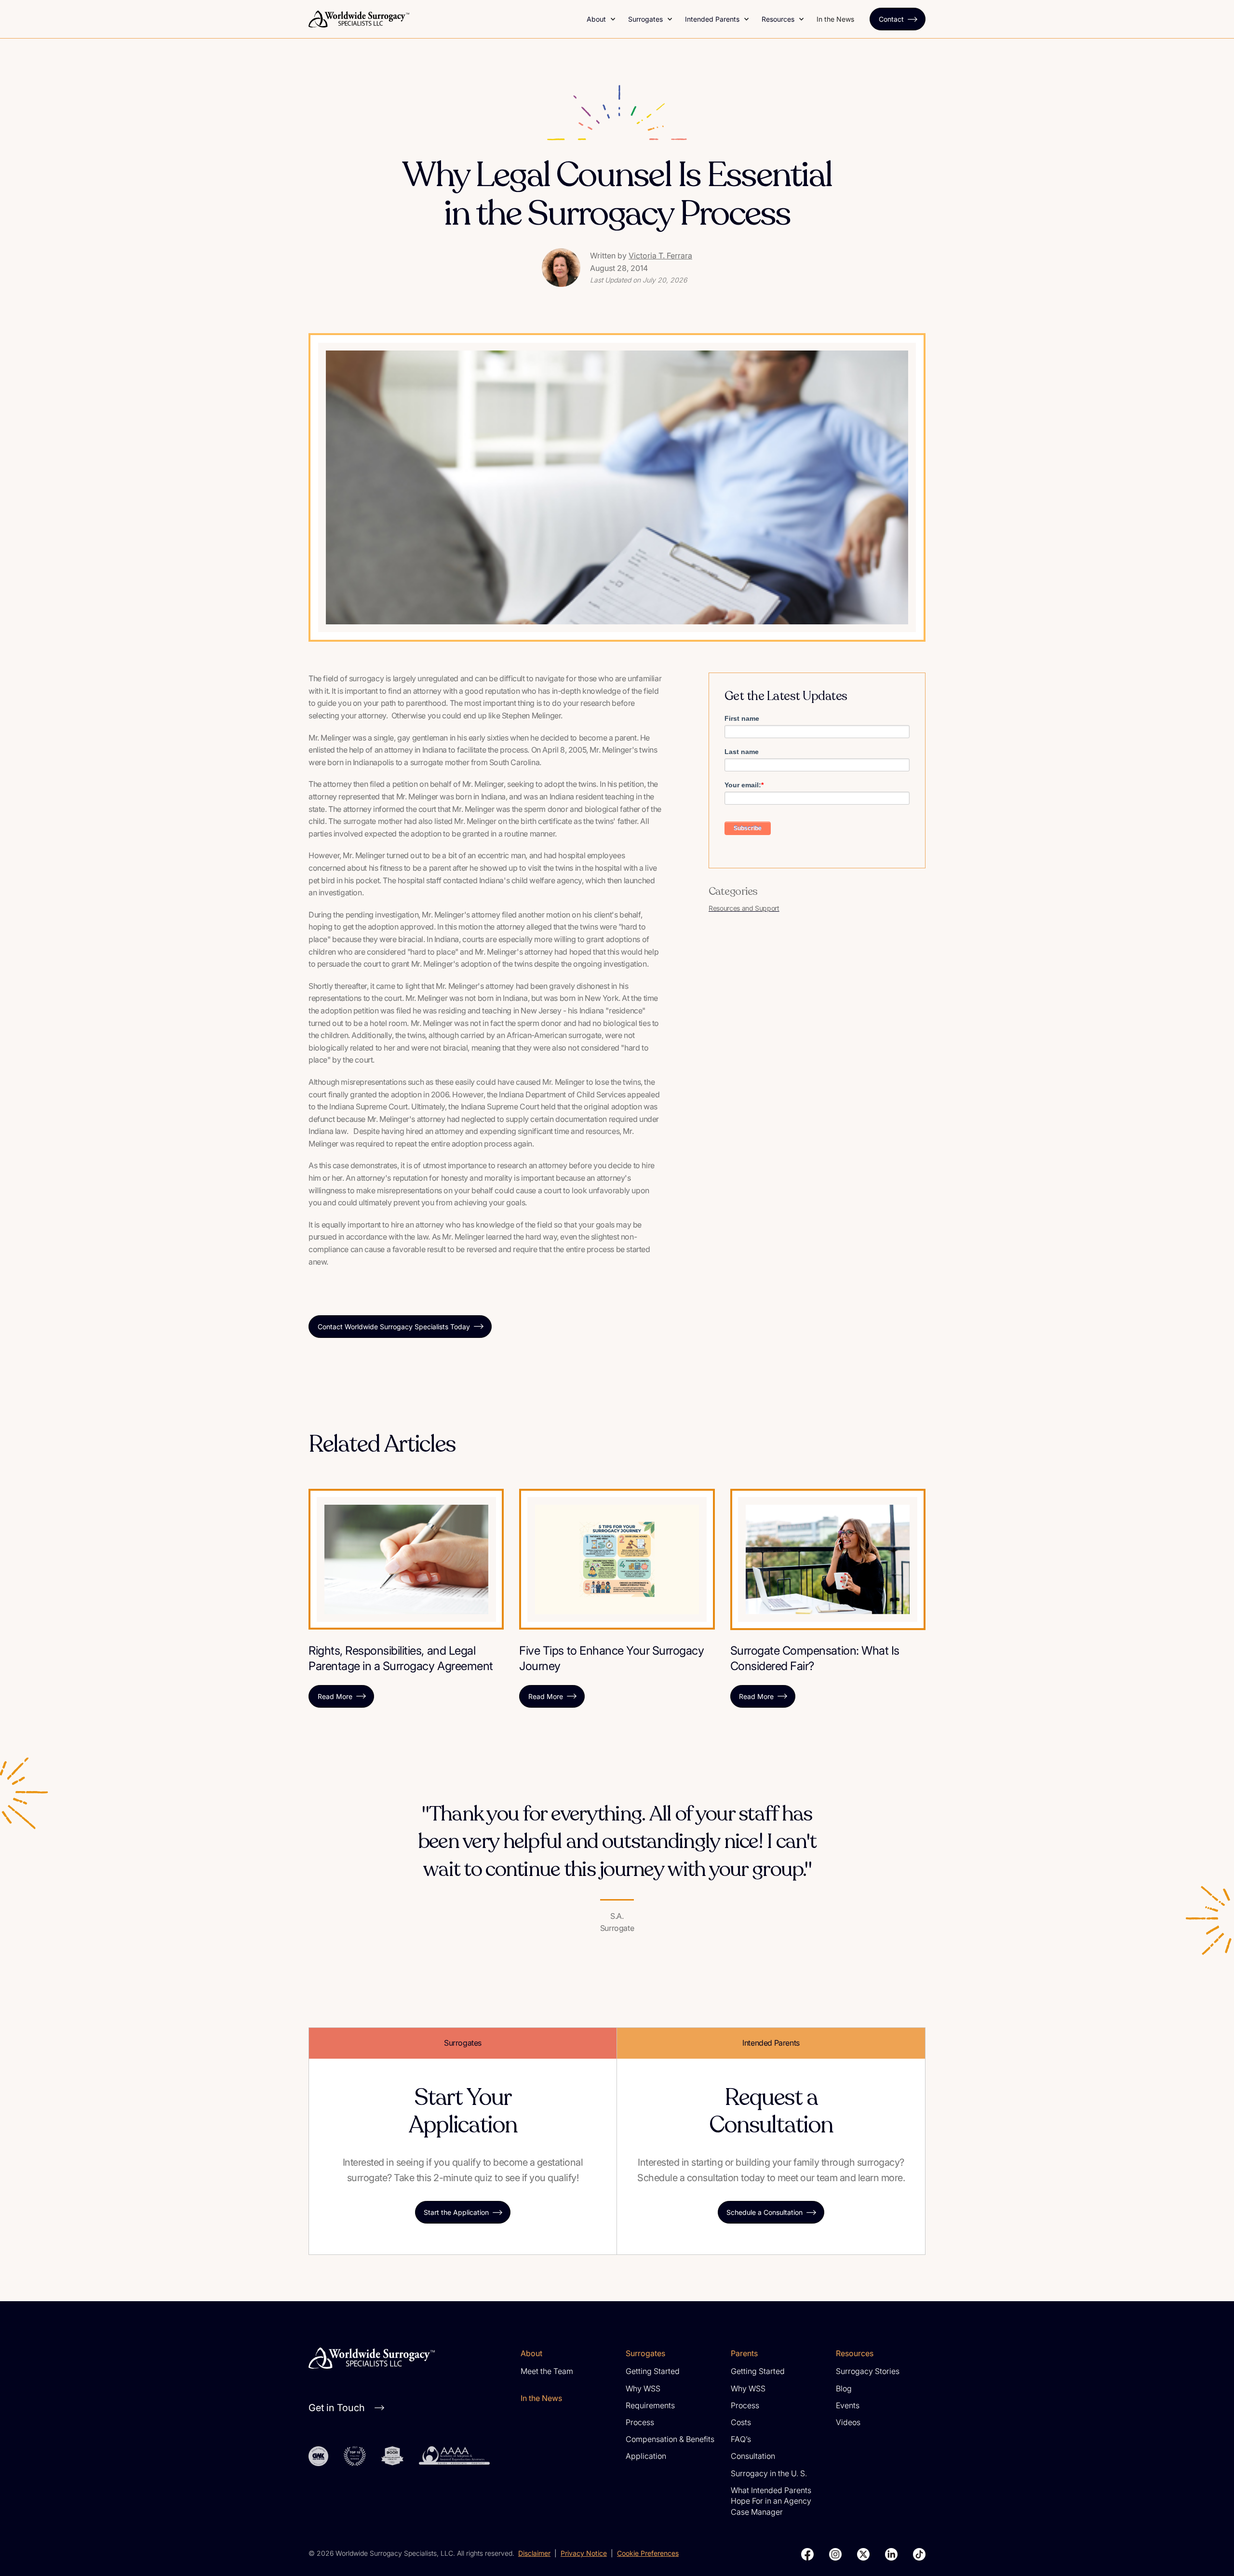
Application (646, 2456)
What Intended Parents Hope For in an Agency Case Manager (771, 2501)
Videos (848, 2422)
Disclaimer (534, 2553)
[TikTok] (919, 2554)
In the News (835, 19)
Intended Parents (712, 19)
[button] (602, 19)
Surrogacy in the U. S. (769, 2473)
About (596, 19)
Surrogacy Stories (868, 2371)
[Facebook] (807, 2554)
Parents (744, 2353)
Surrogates (645, 19)
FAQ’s (741, 2439)
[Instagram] (835, 2554)
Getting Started (653, 2371)
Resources (778, 19)
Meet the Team (547, 2371)
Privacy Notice (584, 2553)
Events (848, 2405)
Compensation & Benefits (670, 2439)
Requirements (650, 2405)
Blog (844, 2388)
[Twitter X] (863, 2554)
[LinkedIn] (891, 2554)
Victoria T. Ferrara (660, 256)
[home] (442, 19)
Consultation (753, 2456)
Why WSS (643, 2388)
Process (640, 2422)
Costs (741, 2422)
